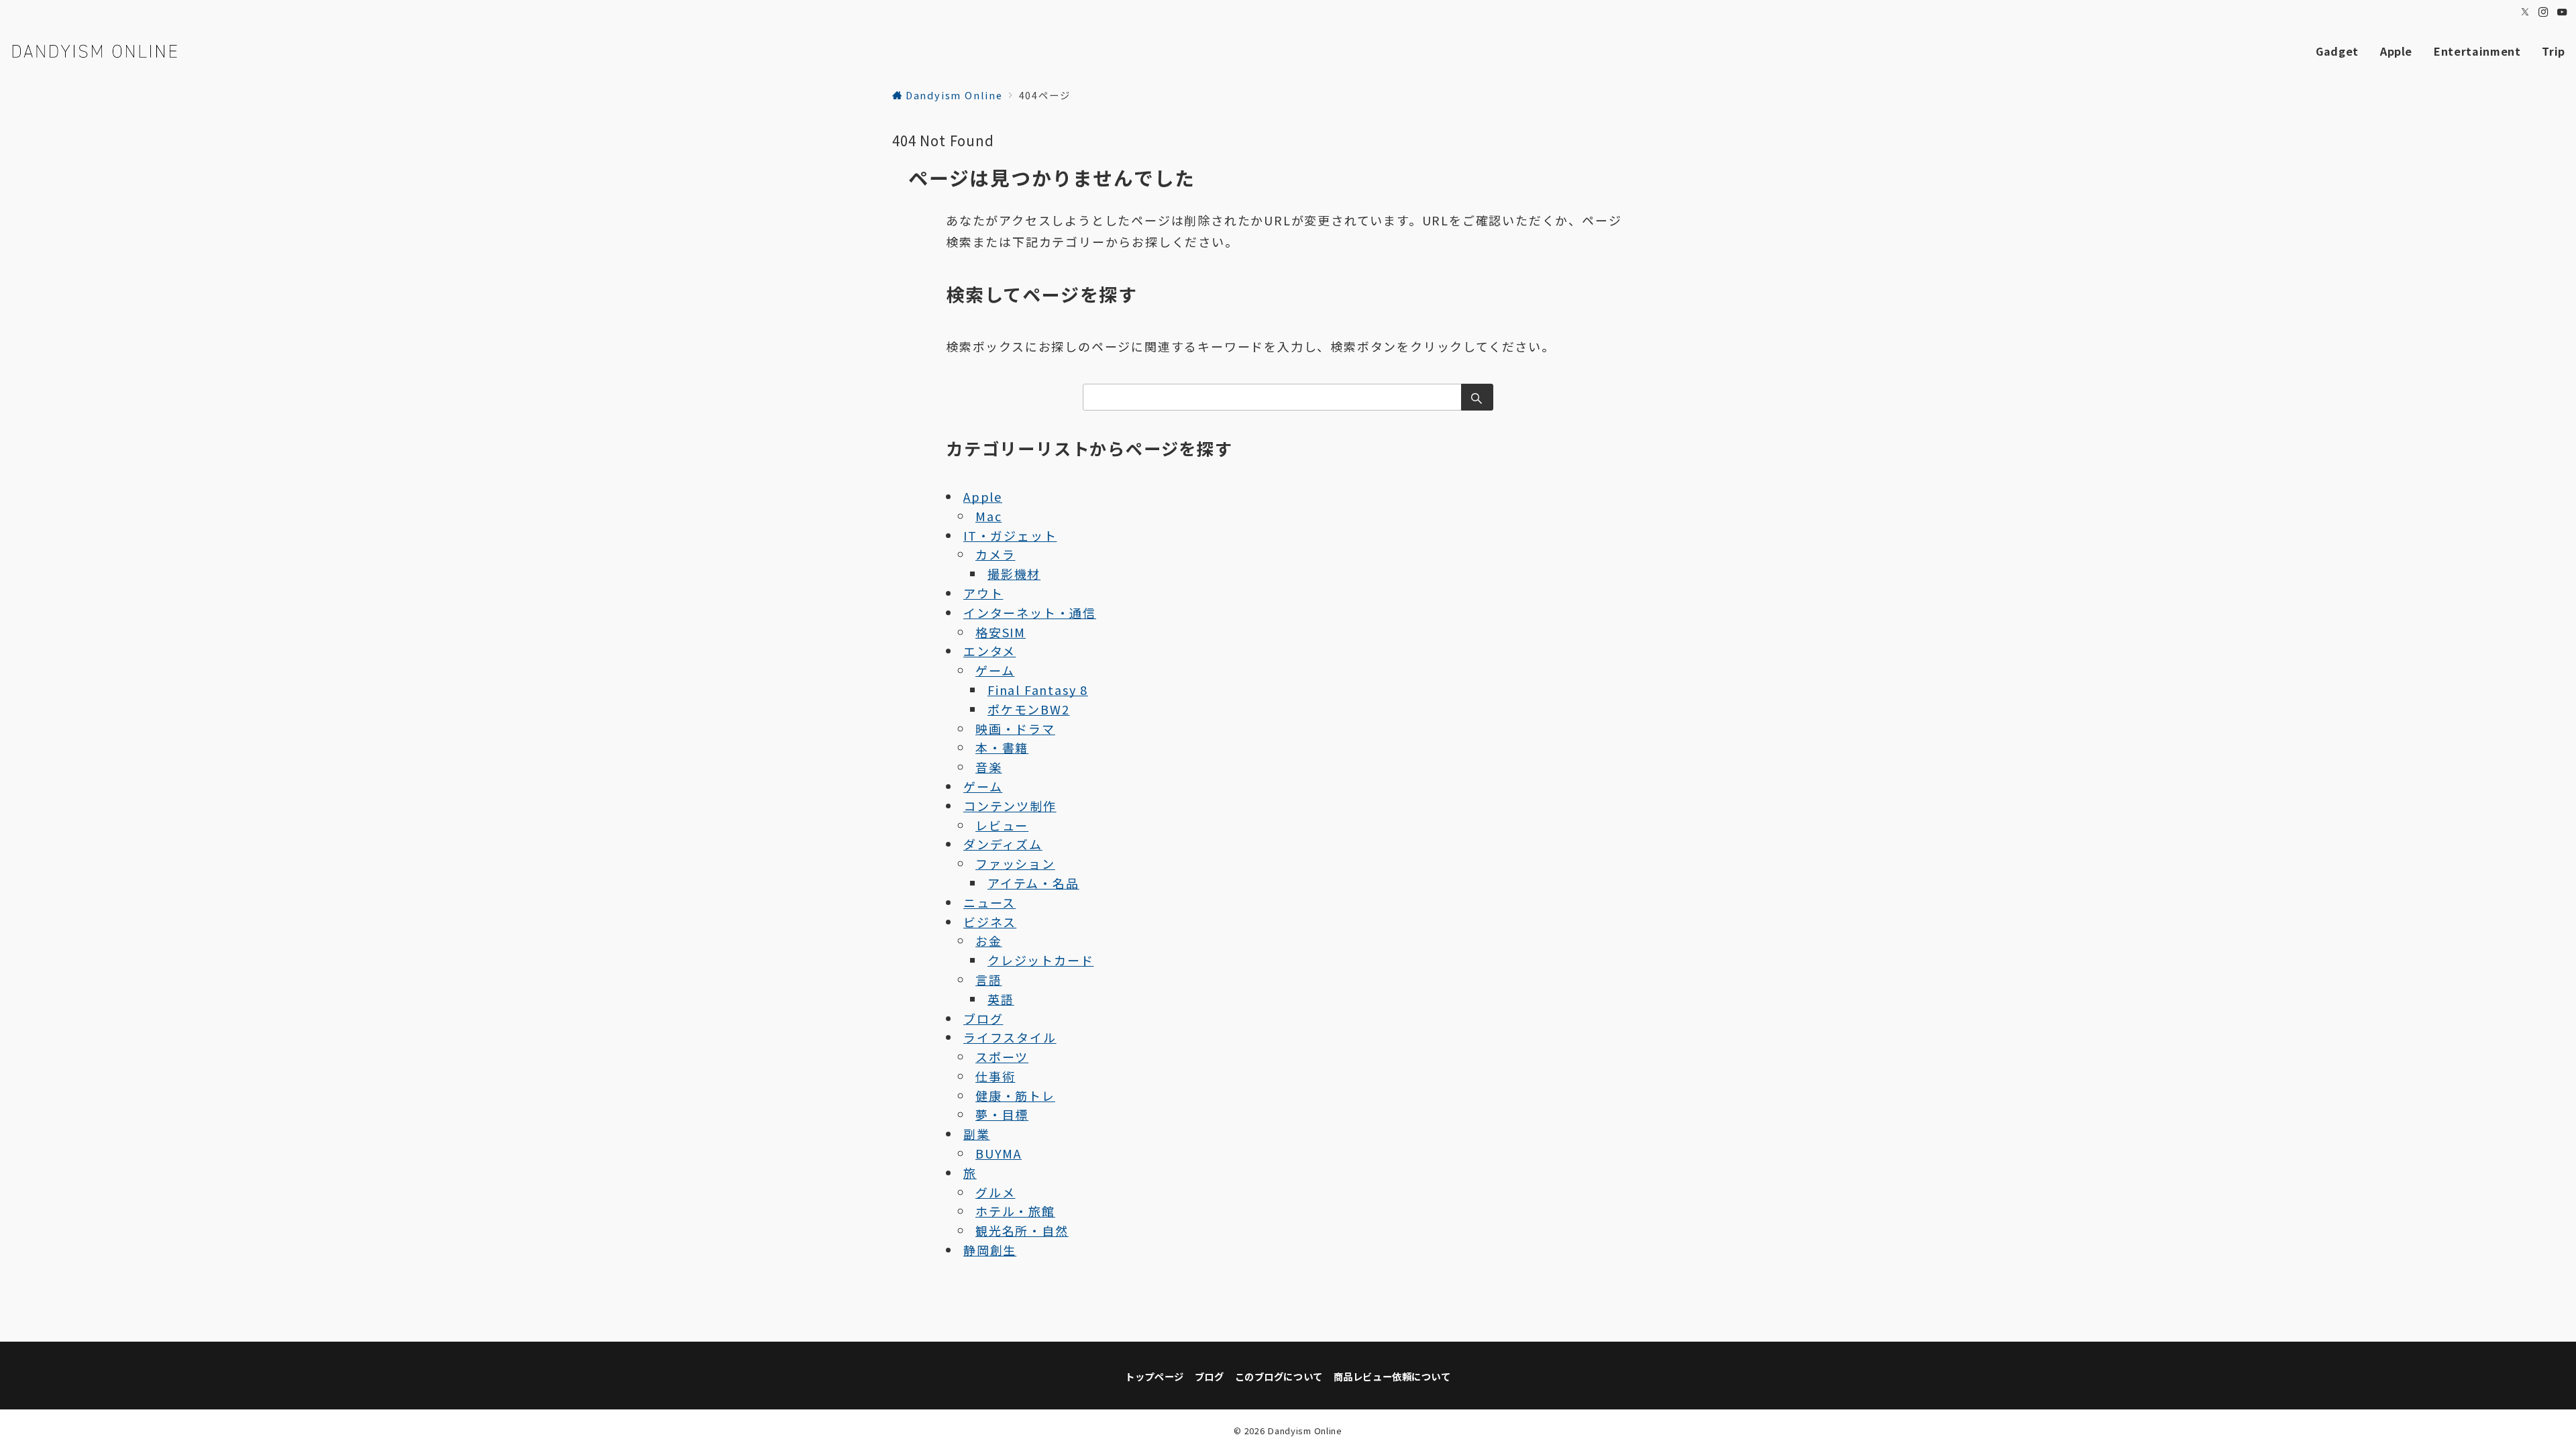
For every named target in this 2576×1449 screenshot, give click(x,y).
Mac (988, 516)
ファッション (1015, 863)
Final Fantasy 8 (1038, 690)
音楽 (989, 767)
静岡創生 (990, 1250)
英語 (1001, 999)
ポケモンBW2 (1029, 709)
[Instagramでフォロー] (2544, 12)
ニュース (989, 902)
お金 (989, 941)
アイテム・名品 (1033, 883)
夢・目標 (1002, 1114)
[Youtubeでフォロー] (2563, 12)
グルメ (995, 1192)
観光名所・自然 (1022, 1230)
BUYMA (999, 1153)
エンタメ (989, 651)
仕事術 (995, 1076)
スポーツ (1002, 1057)
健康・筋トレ (1015, 1095)
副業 (977, 1134)
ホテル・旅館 (1015, 1211)
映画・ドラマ (1015, 729)
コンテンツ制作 (1010, 806)
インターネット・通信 (1030, 612)
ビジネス (990, 922)
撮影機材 (1014, 574)
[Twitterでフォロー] (2526, 12)
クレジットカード (1040, 960)
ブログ (983, 1018)
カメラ (995, 554)
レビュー (1002, 825)
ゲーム (995, 670)
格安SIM (1001, 632)
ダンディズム (1003, 844)
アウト (983, 593)
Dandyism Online (1305, 1431)
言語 (989, 979)
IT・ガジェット (1010, 535)
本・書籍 (1002, 747)
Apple (983, 496)
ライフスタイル (1010, 1037)
